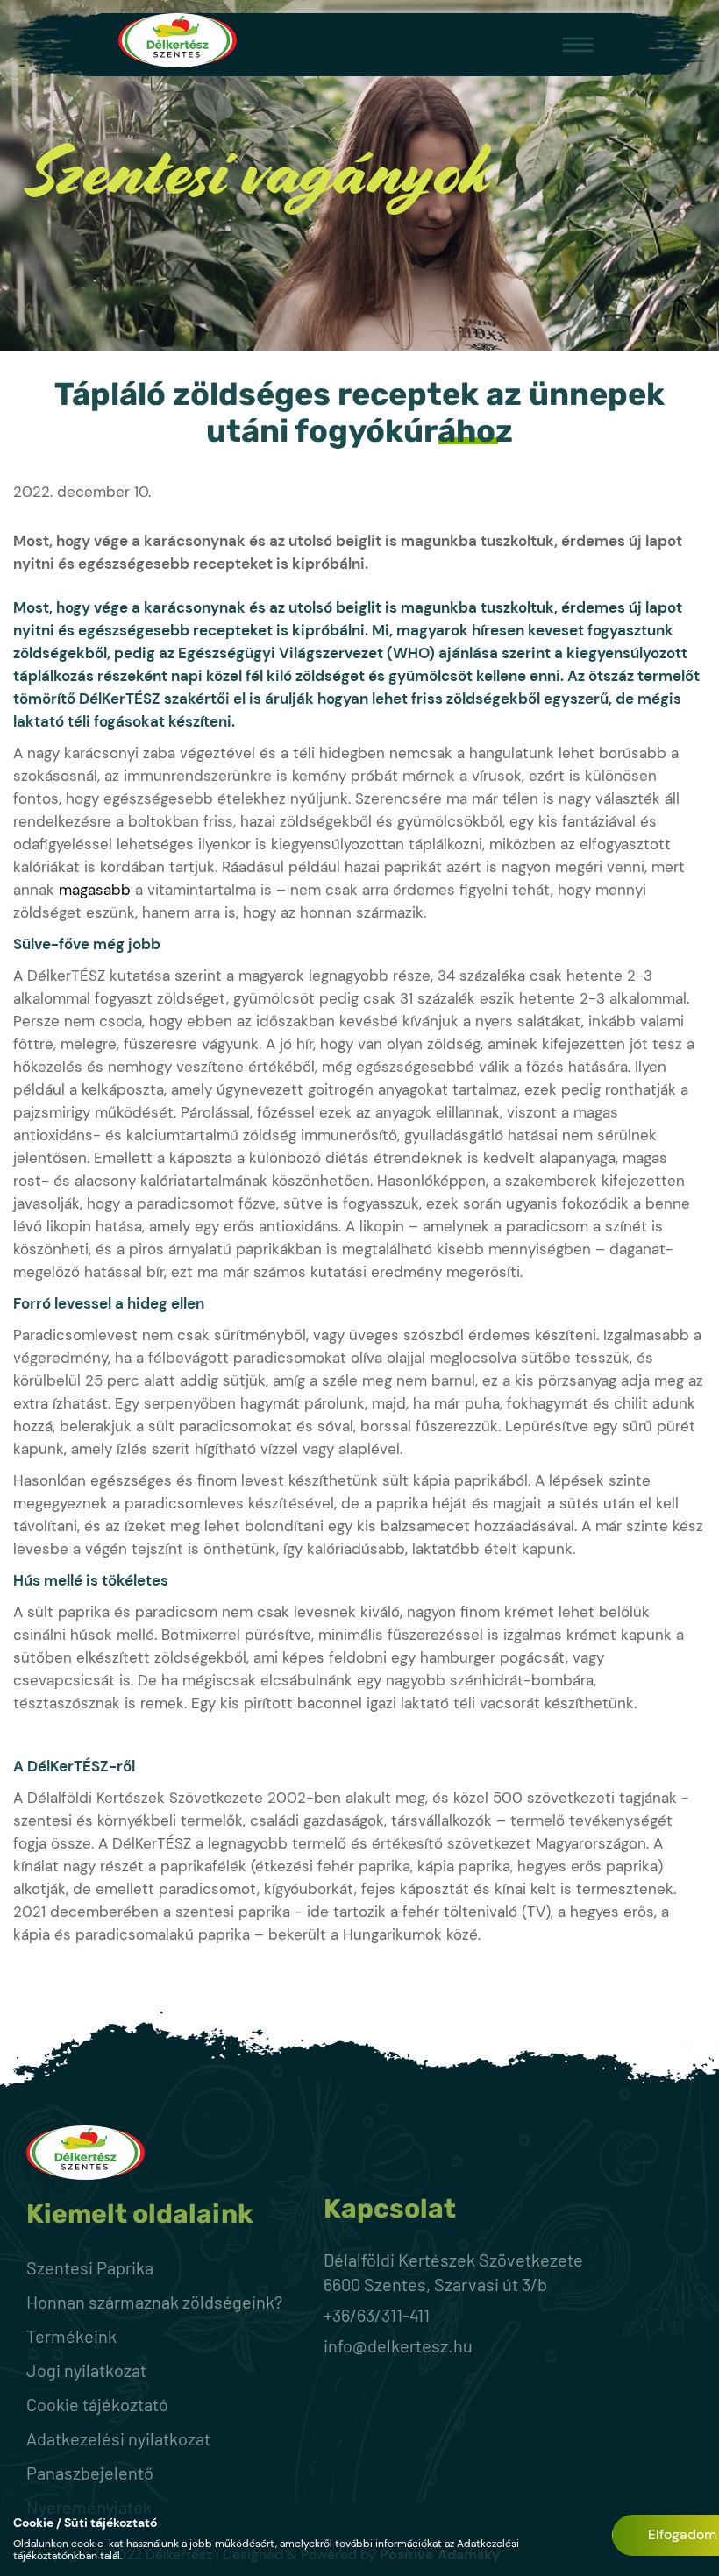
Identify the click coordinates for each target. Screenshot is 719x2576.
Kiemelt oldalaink (140, 2214)
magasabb (95, 890)
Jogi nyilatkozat (86, 2370)
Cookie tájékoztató (97, 2404)
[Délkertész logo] (178, 43)
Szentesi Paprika (90, 2267)
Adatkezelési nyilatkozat (118, 2438)
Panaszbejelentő (90, 2473)
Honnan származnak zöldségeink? (154, 2302)
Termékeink (71, 2336)
